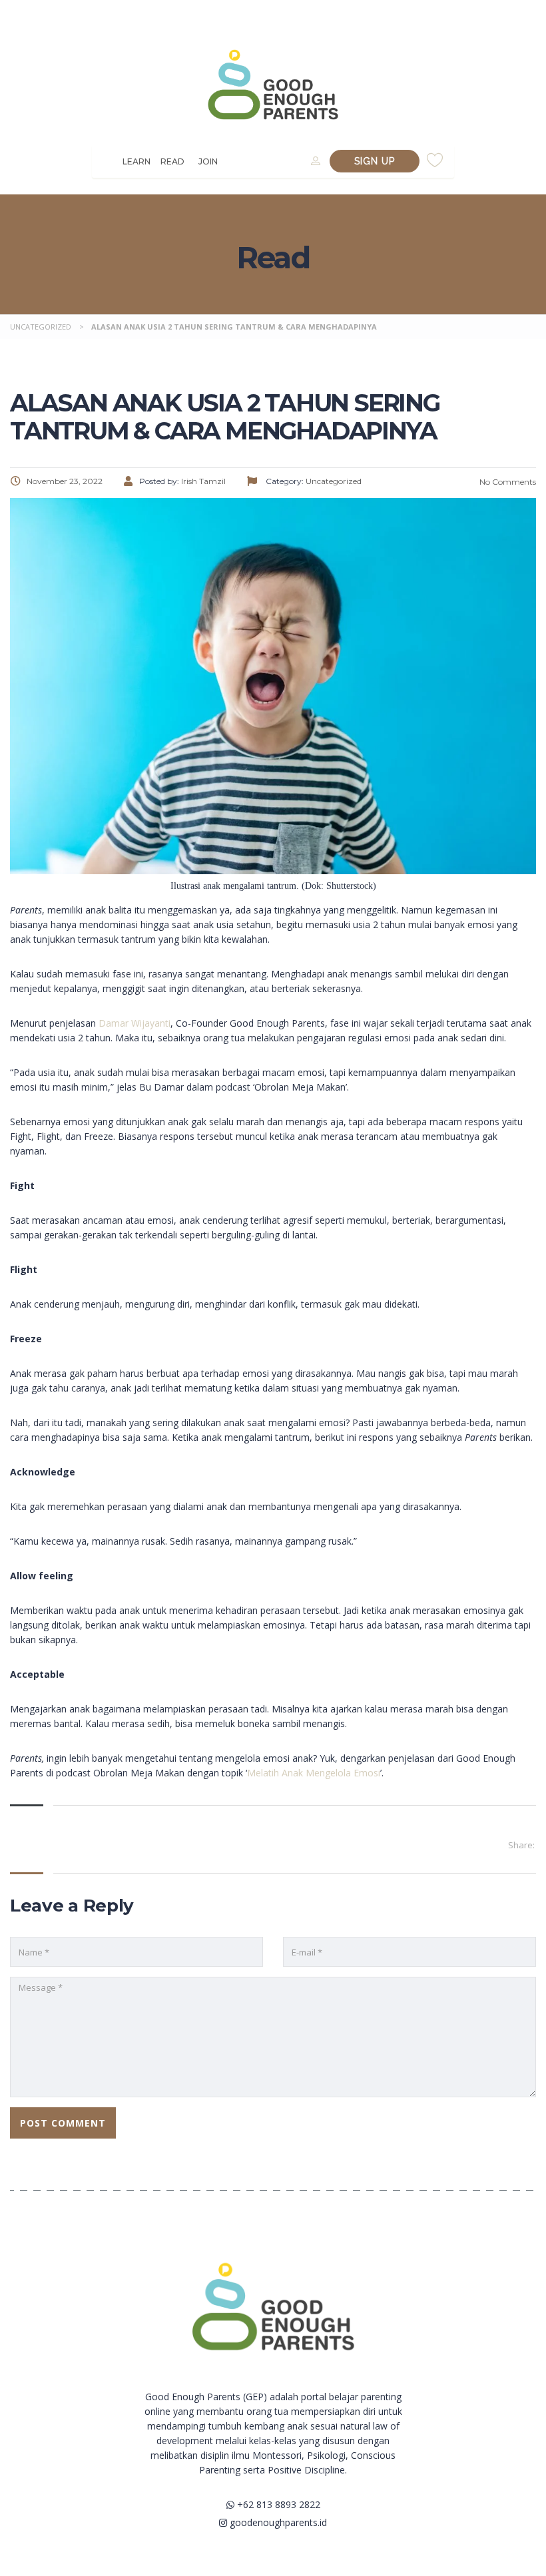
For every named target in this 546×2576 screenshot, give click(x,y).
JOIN (208, 161)
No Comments (507, 482)
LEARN (136, 161)
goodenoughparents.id (277, 2522)
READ (172, 161)
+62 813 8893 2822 (277, 2504)
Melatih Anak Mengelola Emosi (314, 1773)
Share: (521, 1845)
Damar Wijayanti (135, 1023)
